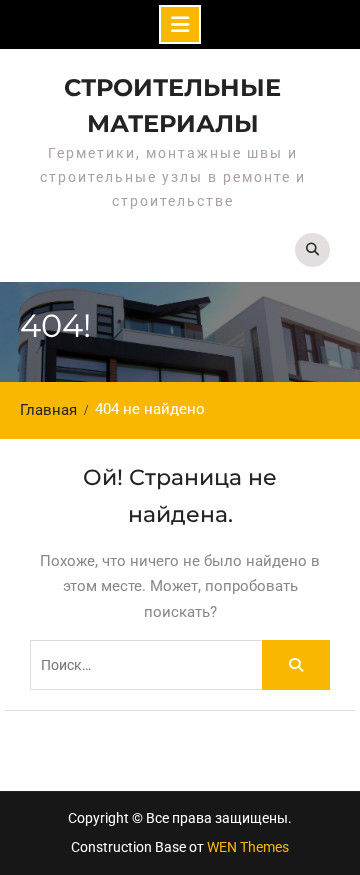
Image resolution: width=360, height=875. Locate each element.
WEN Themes (248, 847)
